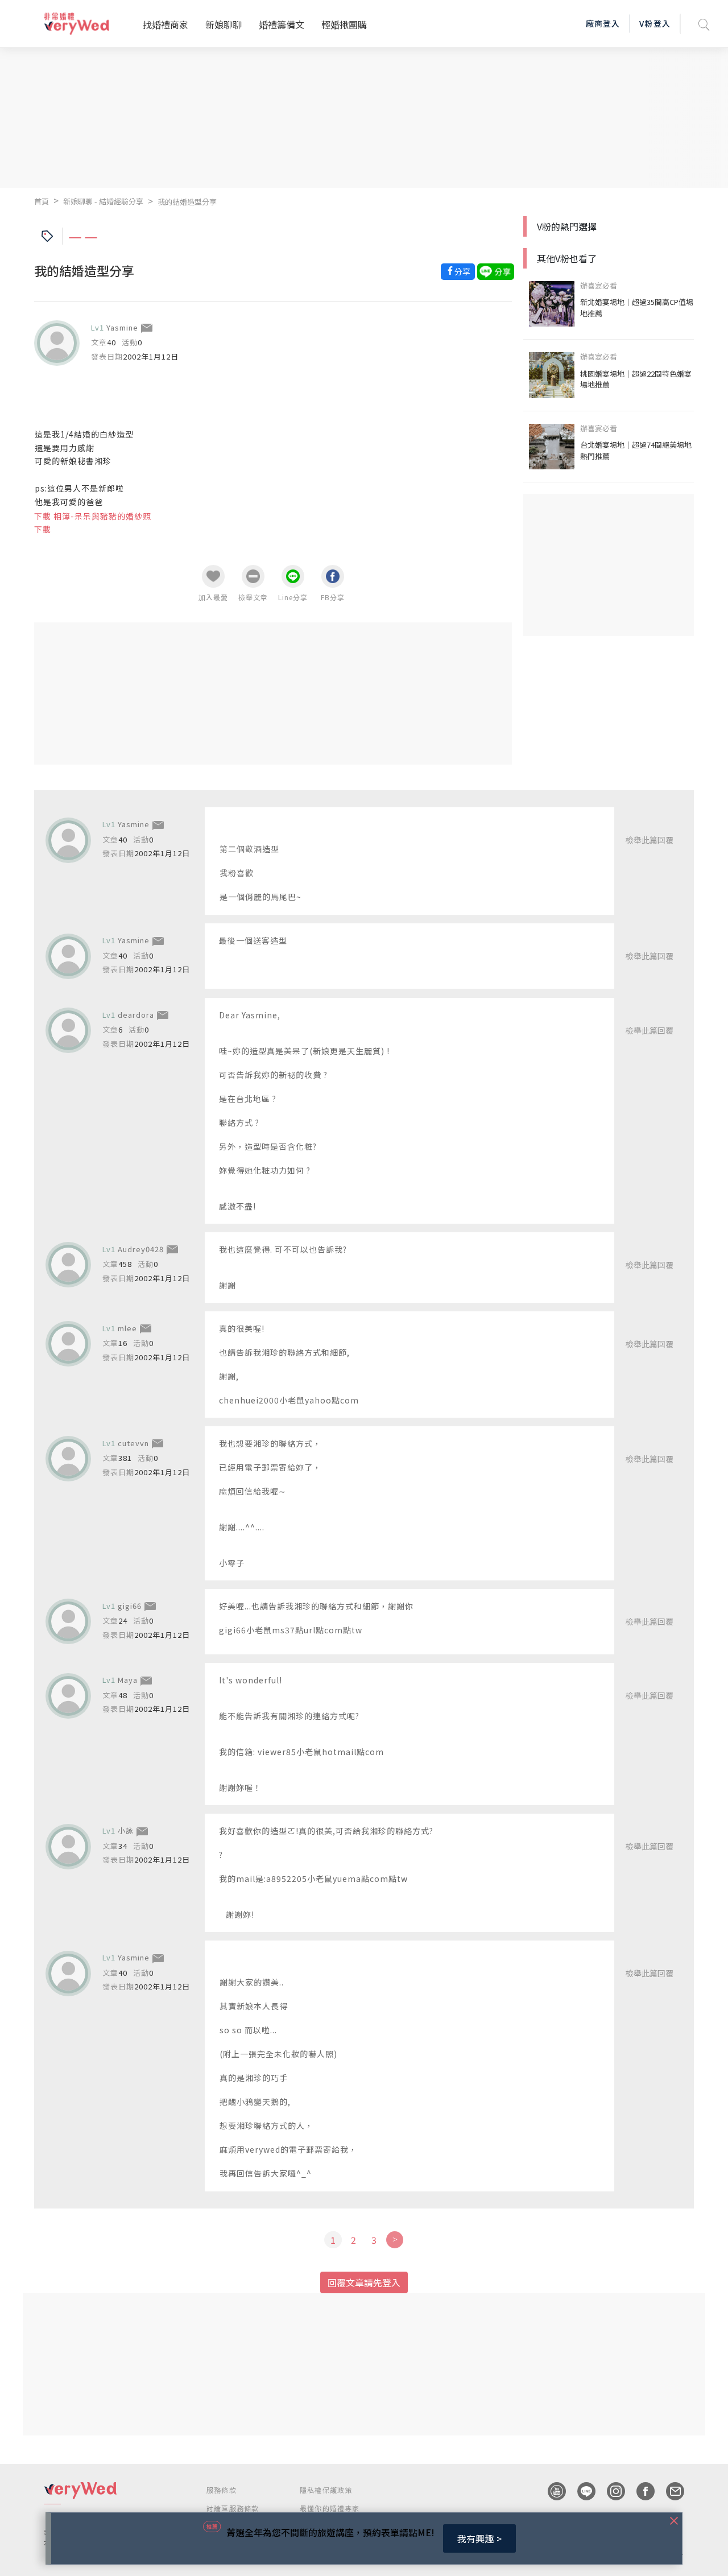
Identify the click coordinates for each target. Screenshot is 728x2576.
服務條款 (222, 2490)
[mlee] (68, 1344)
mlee (127, 1328)
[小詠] (68, 1847)
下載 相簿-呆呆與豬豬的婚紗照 (93, 516)
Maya (128, 1680)
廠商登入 (603, 23)
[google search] (704, 24)
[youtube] (551, 2491)
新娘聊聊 (224, 24)
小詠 (126, 1830)
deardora (136, 1015)
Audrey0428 (141, 1249)
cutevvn (133, 1443)
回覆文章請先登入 (364, 2282)
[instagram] (610, 2491)
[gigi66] (68, 1621)
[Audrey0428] (68, 1265)
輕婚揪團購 (344, 24)
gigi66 (130, 1606)
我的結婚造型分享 (187, 202)
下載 (43, 529)
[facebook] (640, 2491)
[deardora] (68, 1030)
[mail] (669, 2491)
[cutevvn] (68, 1459)
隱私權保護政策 (326, 2490)
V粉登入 (655, 23)
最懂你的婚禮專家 (330, 2508)
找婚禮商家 (166, 24)
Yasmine (122, 327)
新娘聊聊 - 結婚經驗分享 (103, 201)
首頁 (42, 201)
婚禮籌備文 (282, 24)
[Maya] (68, 1696)
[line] (581, 2491)
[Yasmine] (57, 343)
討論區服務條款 (233, 2508)
